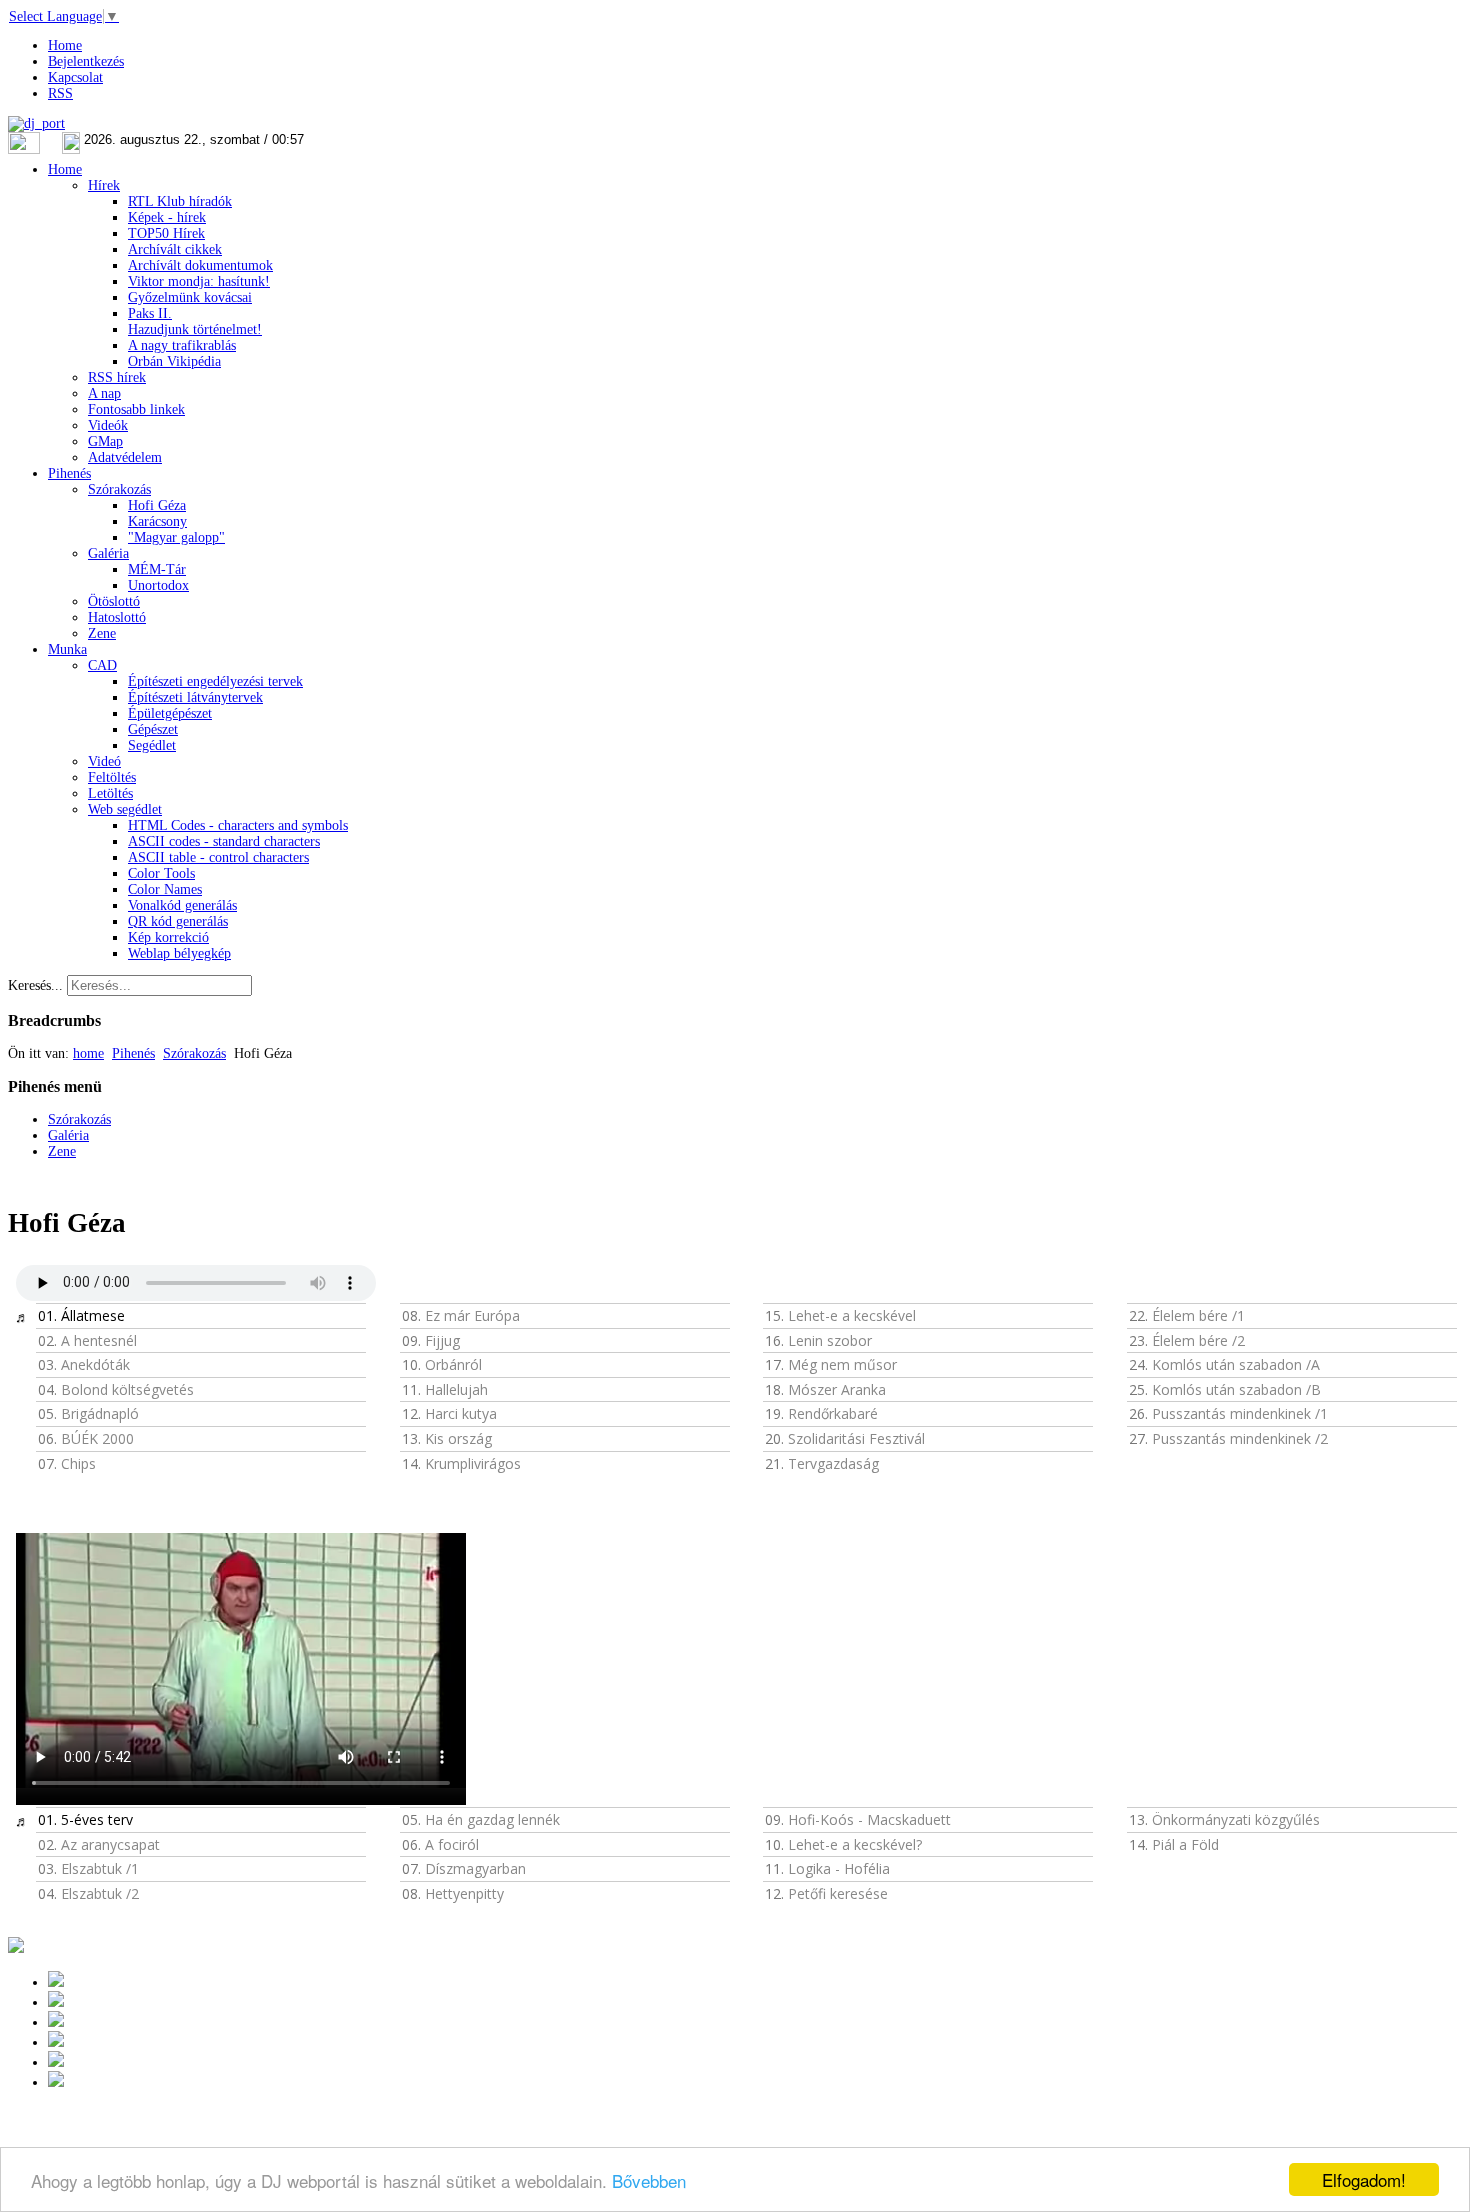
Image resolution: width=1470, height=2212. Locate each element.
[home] (56, 2042)
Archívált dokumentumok (200, 265)
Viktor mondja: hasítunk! (199, 281)
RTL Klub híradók (180, 201)
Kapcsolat (75, 77)
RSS (60, 93)
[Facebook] (56, 2062)
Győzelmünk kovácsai (190, 297)
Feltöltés (112, 777)
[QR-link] (16, 1948)
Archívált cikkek (175, 249)
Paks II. (150, 313)
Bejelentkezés (86, 61)
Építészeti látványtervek (195, 697)
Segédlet (152, 745)
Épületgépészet (170, 713)
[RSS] (56, 2082)
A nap (104, 393)
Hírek (104, 185)
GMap (105, 441)
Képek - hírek (167, 217)
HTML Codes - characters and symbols (238, 825)
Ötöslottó (114, 601)
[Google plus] (56, 1982)
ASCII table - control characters (218, 857)
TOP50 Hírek (166, 233)
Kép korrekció (168, 937)
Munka (67, 649)
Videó (104, 761)
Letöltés (110, 793)
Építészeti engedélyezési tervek (215, 681)
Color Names (165, 889)
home (88, 1053)
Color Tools (161, 873)
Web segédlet (125, 809)
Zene (102, 633)
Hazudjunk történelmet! (195, 329)
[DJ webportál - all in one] (36, 123)
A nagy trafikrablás (182, 345)
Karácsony (157, 521)
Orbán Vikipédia (174, 361)
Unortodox (158, 585)
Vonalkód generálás (182, 905)
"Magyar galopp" (176, 537)
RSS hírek (117, 377)
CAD (102, 665)
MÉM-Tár (157, 569)
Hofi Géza (157, 505)
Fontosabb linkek (136, 409)
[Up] (56, 2022)
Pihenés (69, 473)
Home (65, 45)
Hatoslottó (117, 617)
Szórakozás (119, 489)
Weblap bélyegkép (179, 953)
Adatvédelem (125, 457)
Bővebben (649, 2180)
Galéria (108, 553)
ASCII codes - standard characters (224, 841)
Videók (108, 425)
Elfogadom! (1364, 2179)
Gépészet (153, 729)
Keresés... (35, 985)
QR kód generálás (178, 921)
